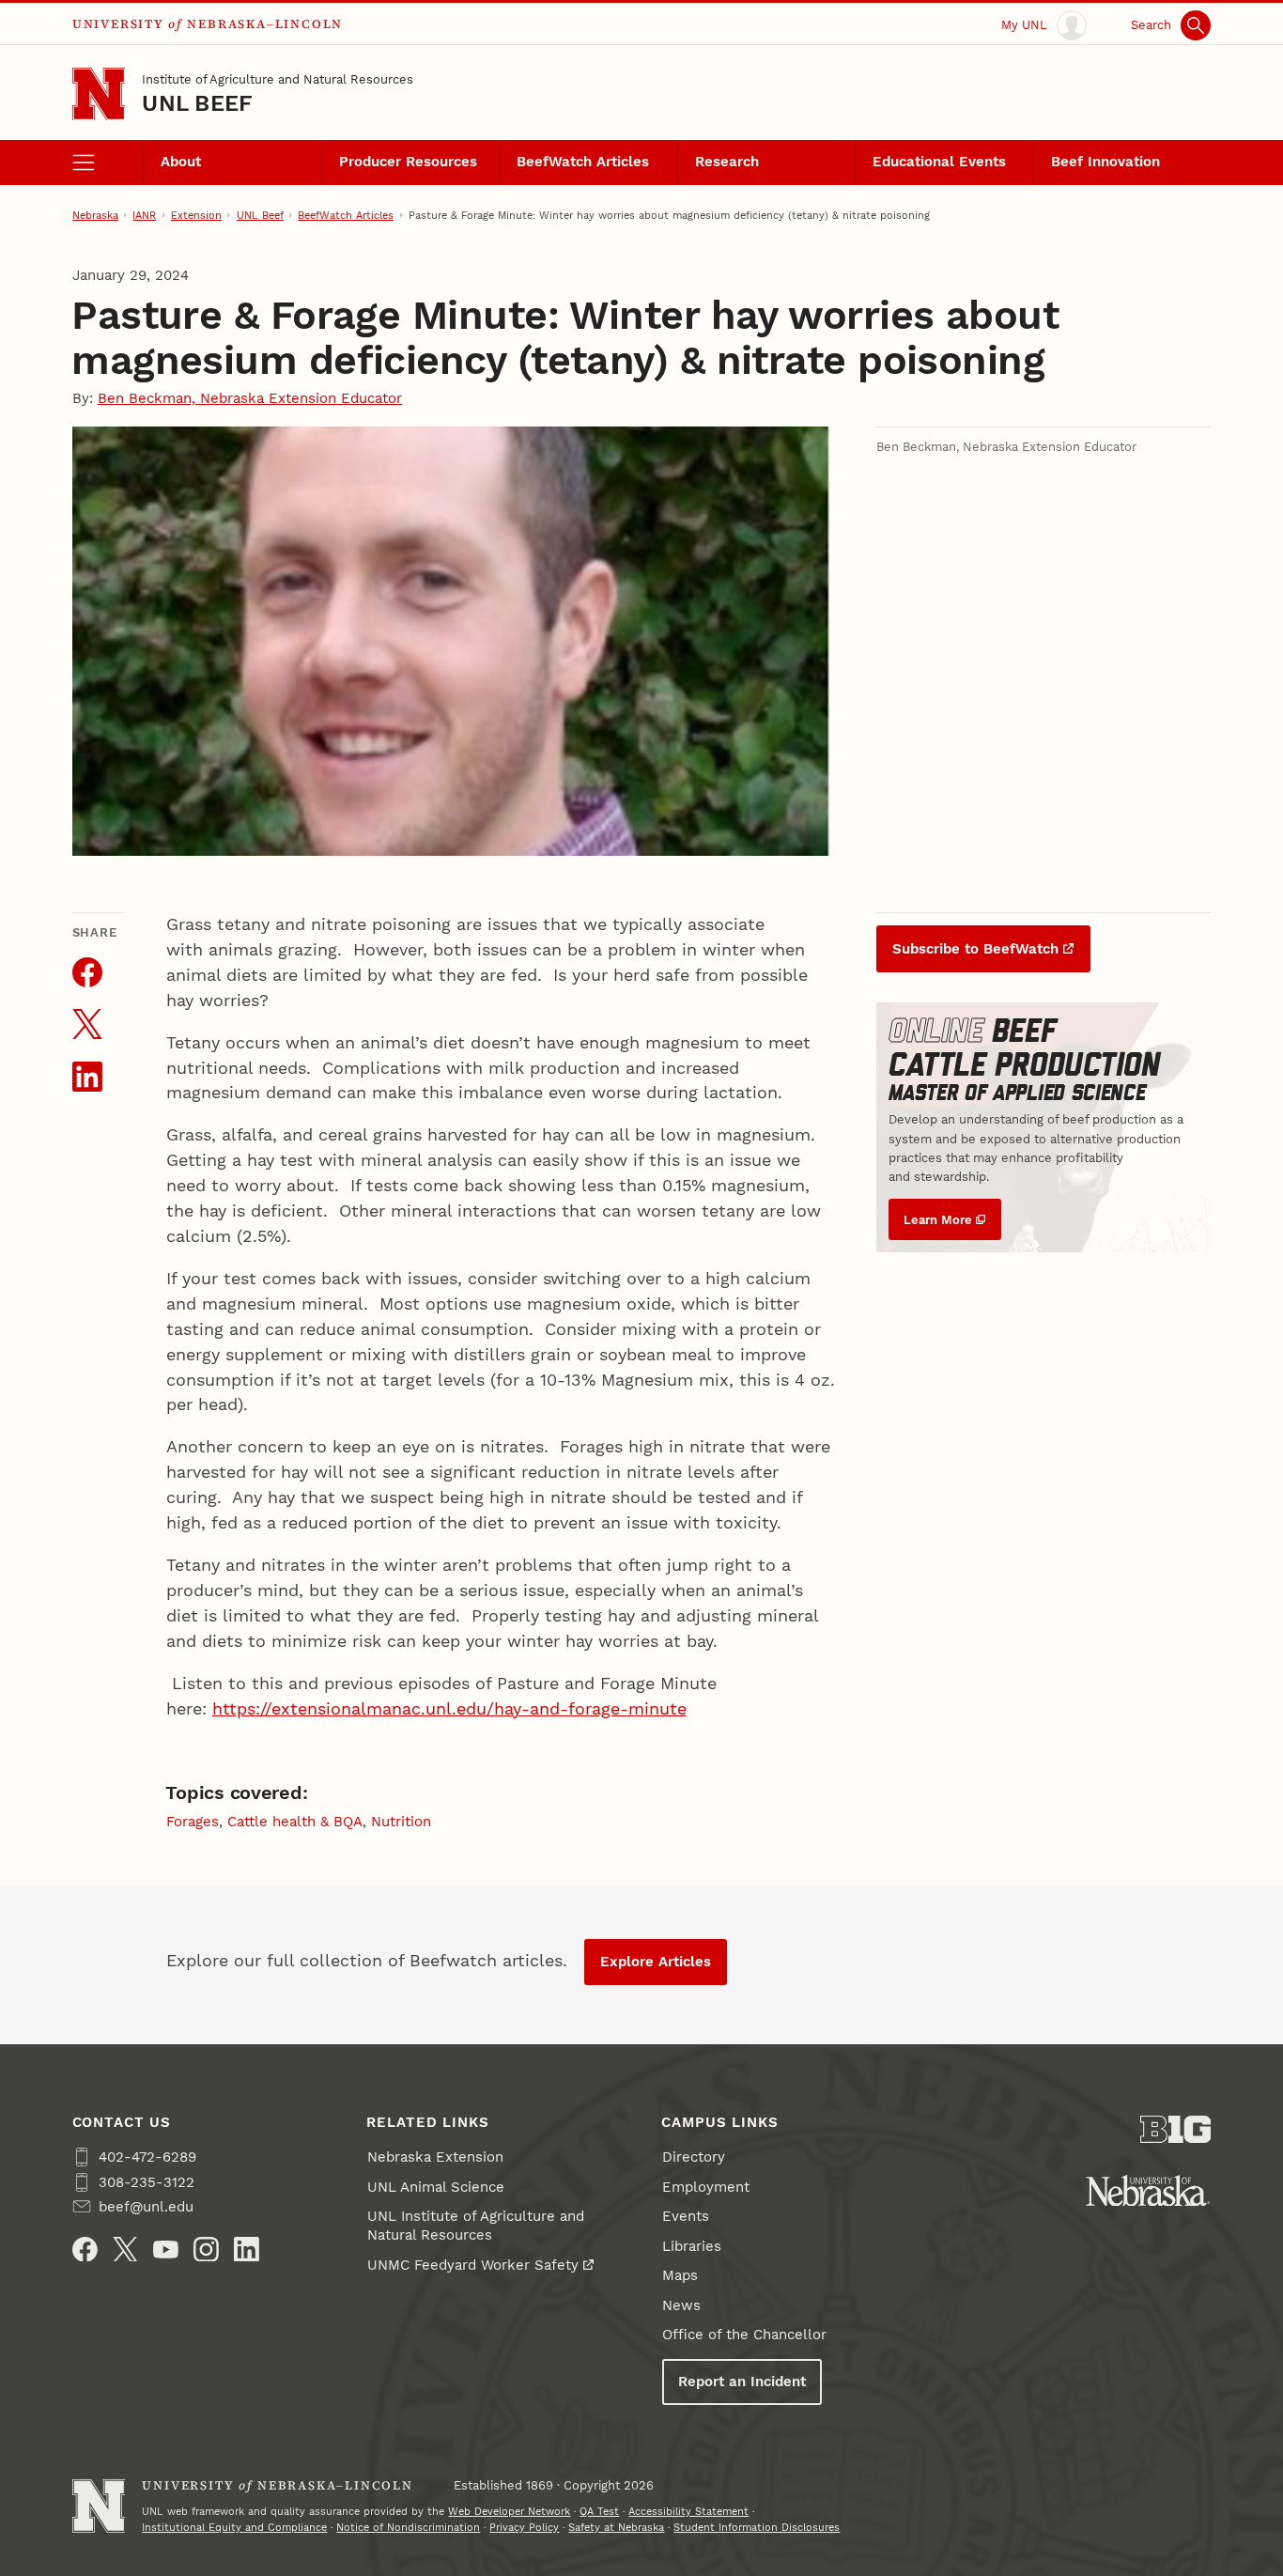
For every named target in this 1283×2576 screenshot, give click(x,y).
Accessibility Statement (688, 2511)
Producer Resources (408, 162)
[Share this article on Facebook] (87, 972)
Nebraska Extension (435, 2157)
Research (727, 162)
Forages (193, 1822)
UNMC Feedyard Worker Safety (473, 2265)
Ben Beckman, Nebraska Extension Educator (250, 398)
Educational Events (939, 162)
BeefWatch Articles (583, 162)
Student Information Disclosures (757, 2527)
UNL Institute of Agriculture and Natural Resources (476, 2226)
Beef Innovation (1105, 162)
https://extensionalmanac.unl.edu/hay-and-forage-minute (449, 1708)
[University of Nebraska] (1148, 2191)
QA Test (599, 2511)
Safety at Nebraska (616, 2527)
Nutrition (401, 1822)
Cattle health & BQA (295, 1822)
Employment (706, 2187)
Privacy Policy (524, 2527)
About (181, 162)
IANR (144, 215)
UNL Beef (197, 103)
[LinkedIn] (247, 2250)
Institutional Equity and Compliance (234, 2527)
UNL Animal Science (436, 2187)
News (681, 2305)
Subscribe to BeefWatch (975, 949)
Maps (680, 2275)
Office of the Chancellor (744, 2335)
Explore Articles (656, 1962)
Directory (694, 2157)
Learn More (938, 1219)
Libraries (692, 2246)
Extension (196, 215)
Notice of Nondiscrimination (408, 2527)
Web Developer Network (509, 2511)
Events (686, 2216)
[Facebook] (85, 2250)
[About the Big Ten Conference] (1176, 2129)
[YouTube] (166, 2250)
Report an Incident (742, 2382)
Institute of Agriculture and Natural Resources (278, 79)
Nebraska (95, 215)
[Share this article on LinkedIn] (87, 1077)
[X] (125, 2250)
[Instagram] (206, 2250)
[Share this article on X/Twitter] (87, 1024)
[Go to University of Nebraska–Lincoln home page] (99, 94)
